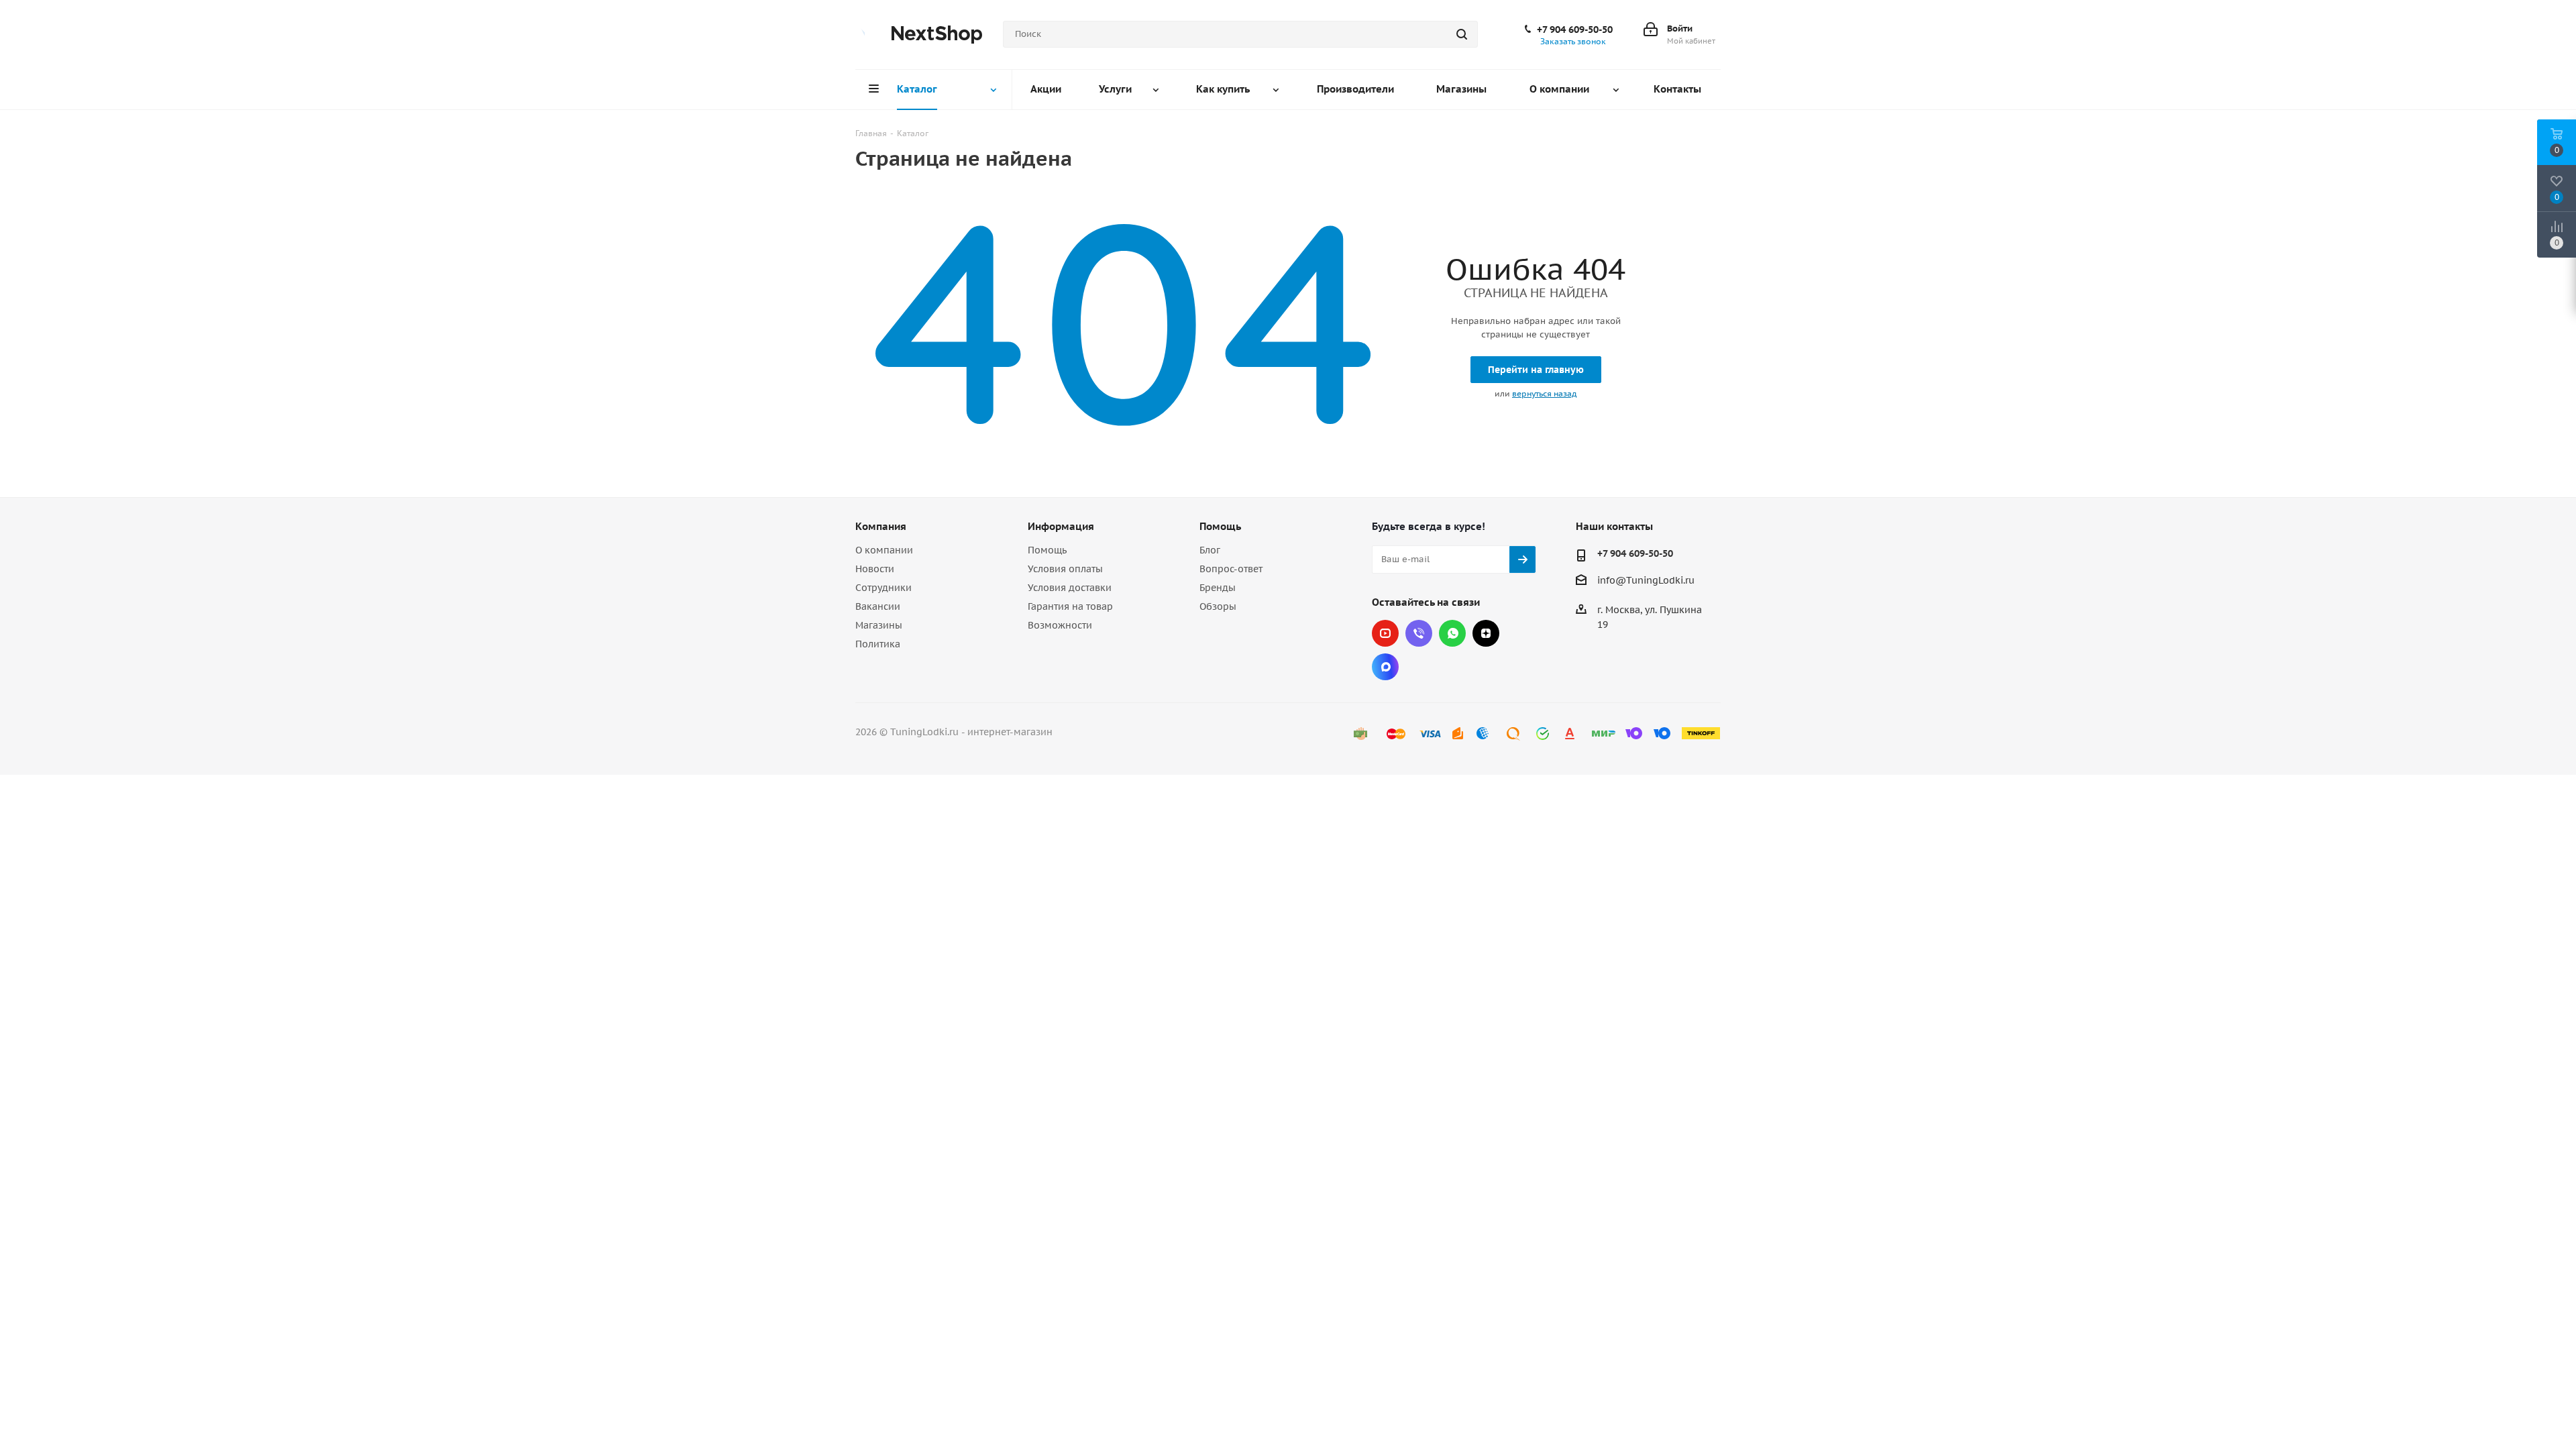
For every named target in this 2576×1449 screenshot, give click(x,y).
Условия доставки (1070, 588)
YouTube (1385, 633)
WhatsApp (1452, 633)
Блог (1210, 550)
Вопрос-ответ (1231, 569)
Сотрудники (883, 588)
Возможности (1060, 625)
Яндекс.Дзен (1486, 633)
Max (1385, 667)
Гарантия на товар (1070, 606)
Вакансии (878, 606)
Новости (875, 569)
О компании (884, 550)
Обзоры (1218, 606)
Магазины (879, 625)
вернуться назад (1544, 393)
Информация (1061, 526)
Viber (1419, 633)
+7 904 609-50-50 (1575, 30)
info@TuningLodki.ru (1646, 580)
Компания (881, 526)
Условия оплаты (1065, 569)
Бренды (1218, 588)
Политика (878, 644)
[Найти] (1462, 34)
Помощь (1047, 550)
